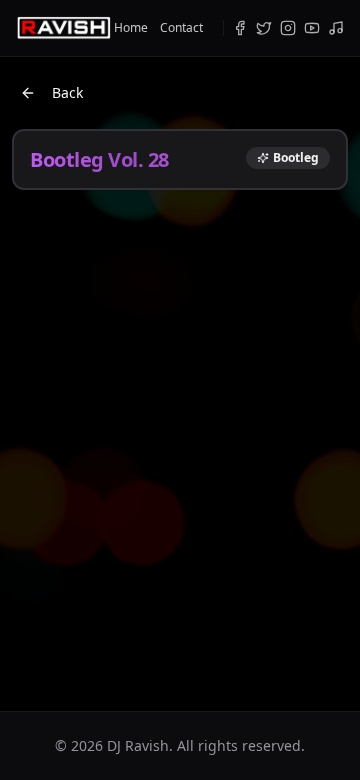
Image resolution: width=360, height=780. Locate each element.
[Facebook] (240, 28)
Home (131, 28)
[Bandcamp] (336, 28)
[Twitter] (264, 28)
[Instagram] (288, 28)
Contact (181, 28)
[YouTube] (312, 28)
